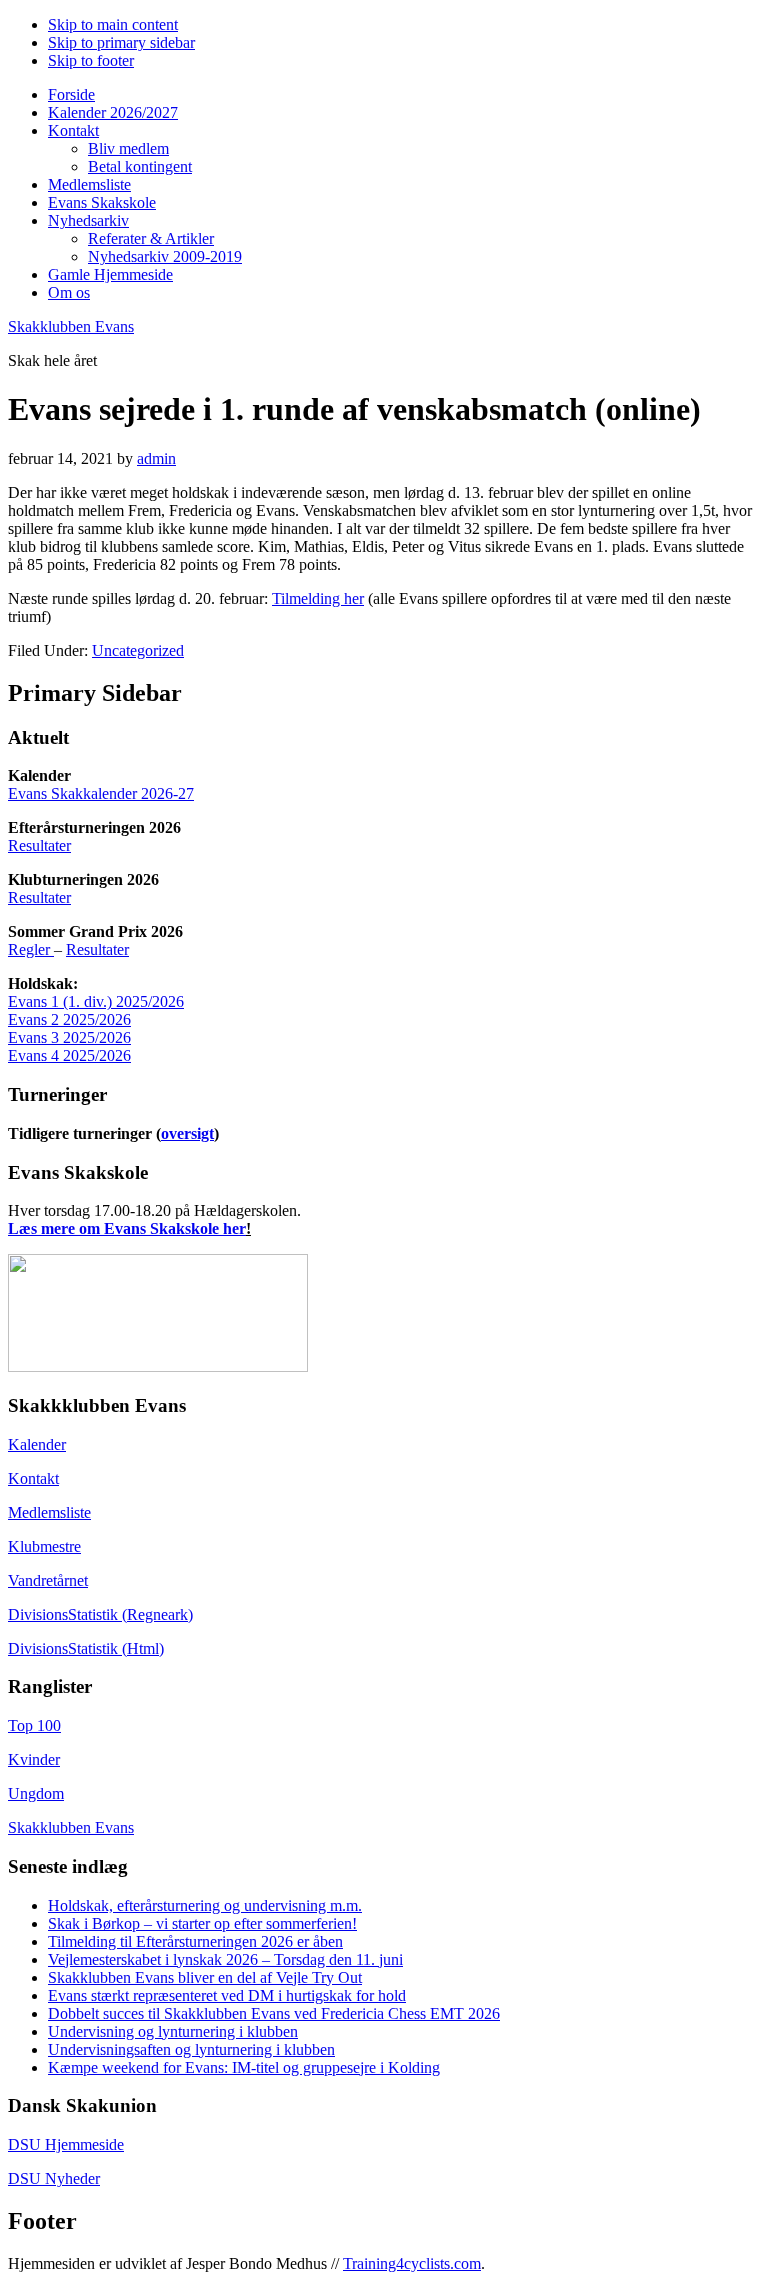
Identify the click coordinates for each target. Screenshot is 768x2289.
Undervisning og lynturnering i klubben (173, 2031)
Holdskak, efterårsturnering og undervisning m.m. (205, 1905)
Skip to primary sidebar (121, 42)
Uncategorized (138, 650)
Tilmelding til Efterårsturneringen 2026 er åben (195, 1941)
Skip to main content (113, 24)
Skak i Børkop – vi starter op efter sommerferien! (202, 1923)
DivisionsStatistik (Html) (86, 1648)
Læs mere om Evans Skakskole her (127, 1228)
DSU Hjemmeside (66, 2144)
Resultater (39, 845)
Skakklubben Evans (71, 326)
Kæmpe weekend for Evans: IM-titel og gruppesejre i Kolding (244, 2067)
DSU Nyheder (54, 2178)
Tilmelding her (318, 598)
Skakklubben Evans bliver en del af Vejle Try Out (205, 1977)
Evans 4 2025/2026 (69, 1055)
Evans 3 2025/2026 (69, 1037)
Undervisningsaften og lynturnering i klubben (191, 2049)
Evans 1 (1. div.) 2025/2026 (96, 1001)
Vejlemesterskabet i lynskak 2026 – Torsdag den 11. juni (225, 1959)
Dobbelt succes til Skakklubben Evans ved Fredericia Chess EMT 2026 (274, 2013)
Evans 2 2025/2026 (69, 1019)
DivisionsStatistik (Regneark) (100, 1614)
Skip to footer (91, 60)
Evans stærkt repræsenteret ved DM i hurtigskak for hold (227, 1995)
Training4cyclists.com (412, 2263)
